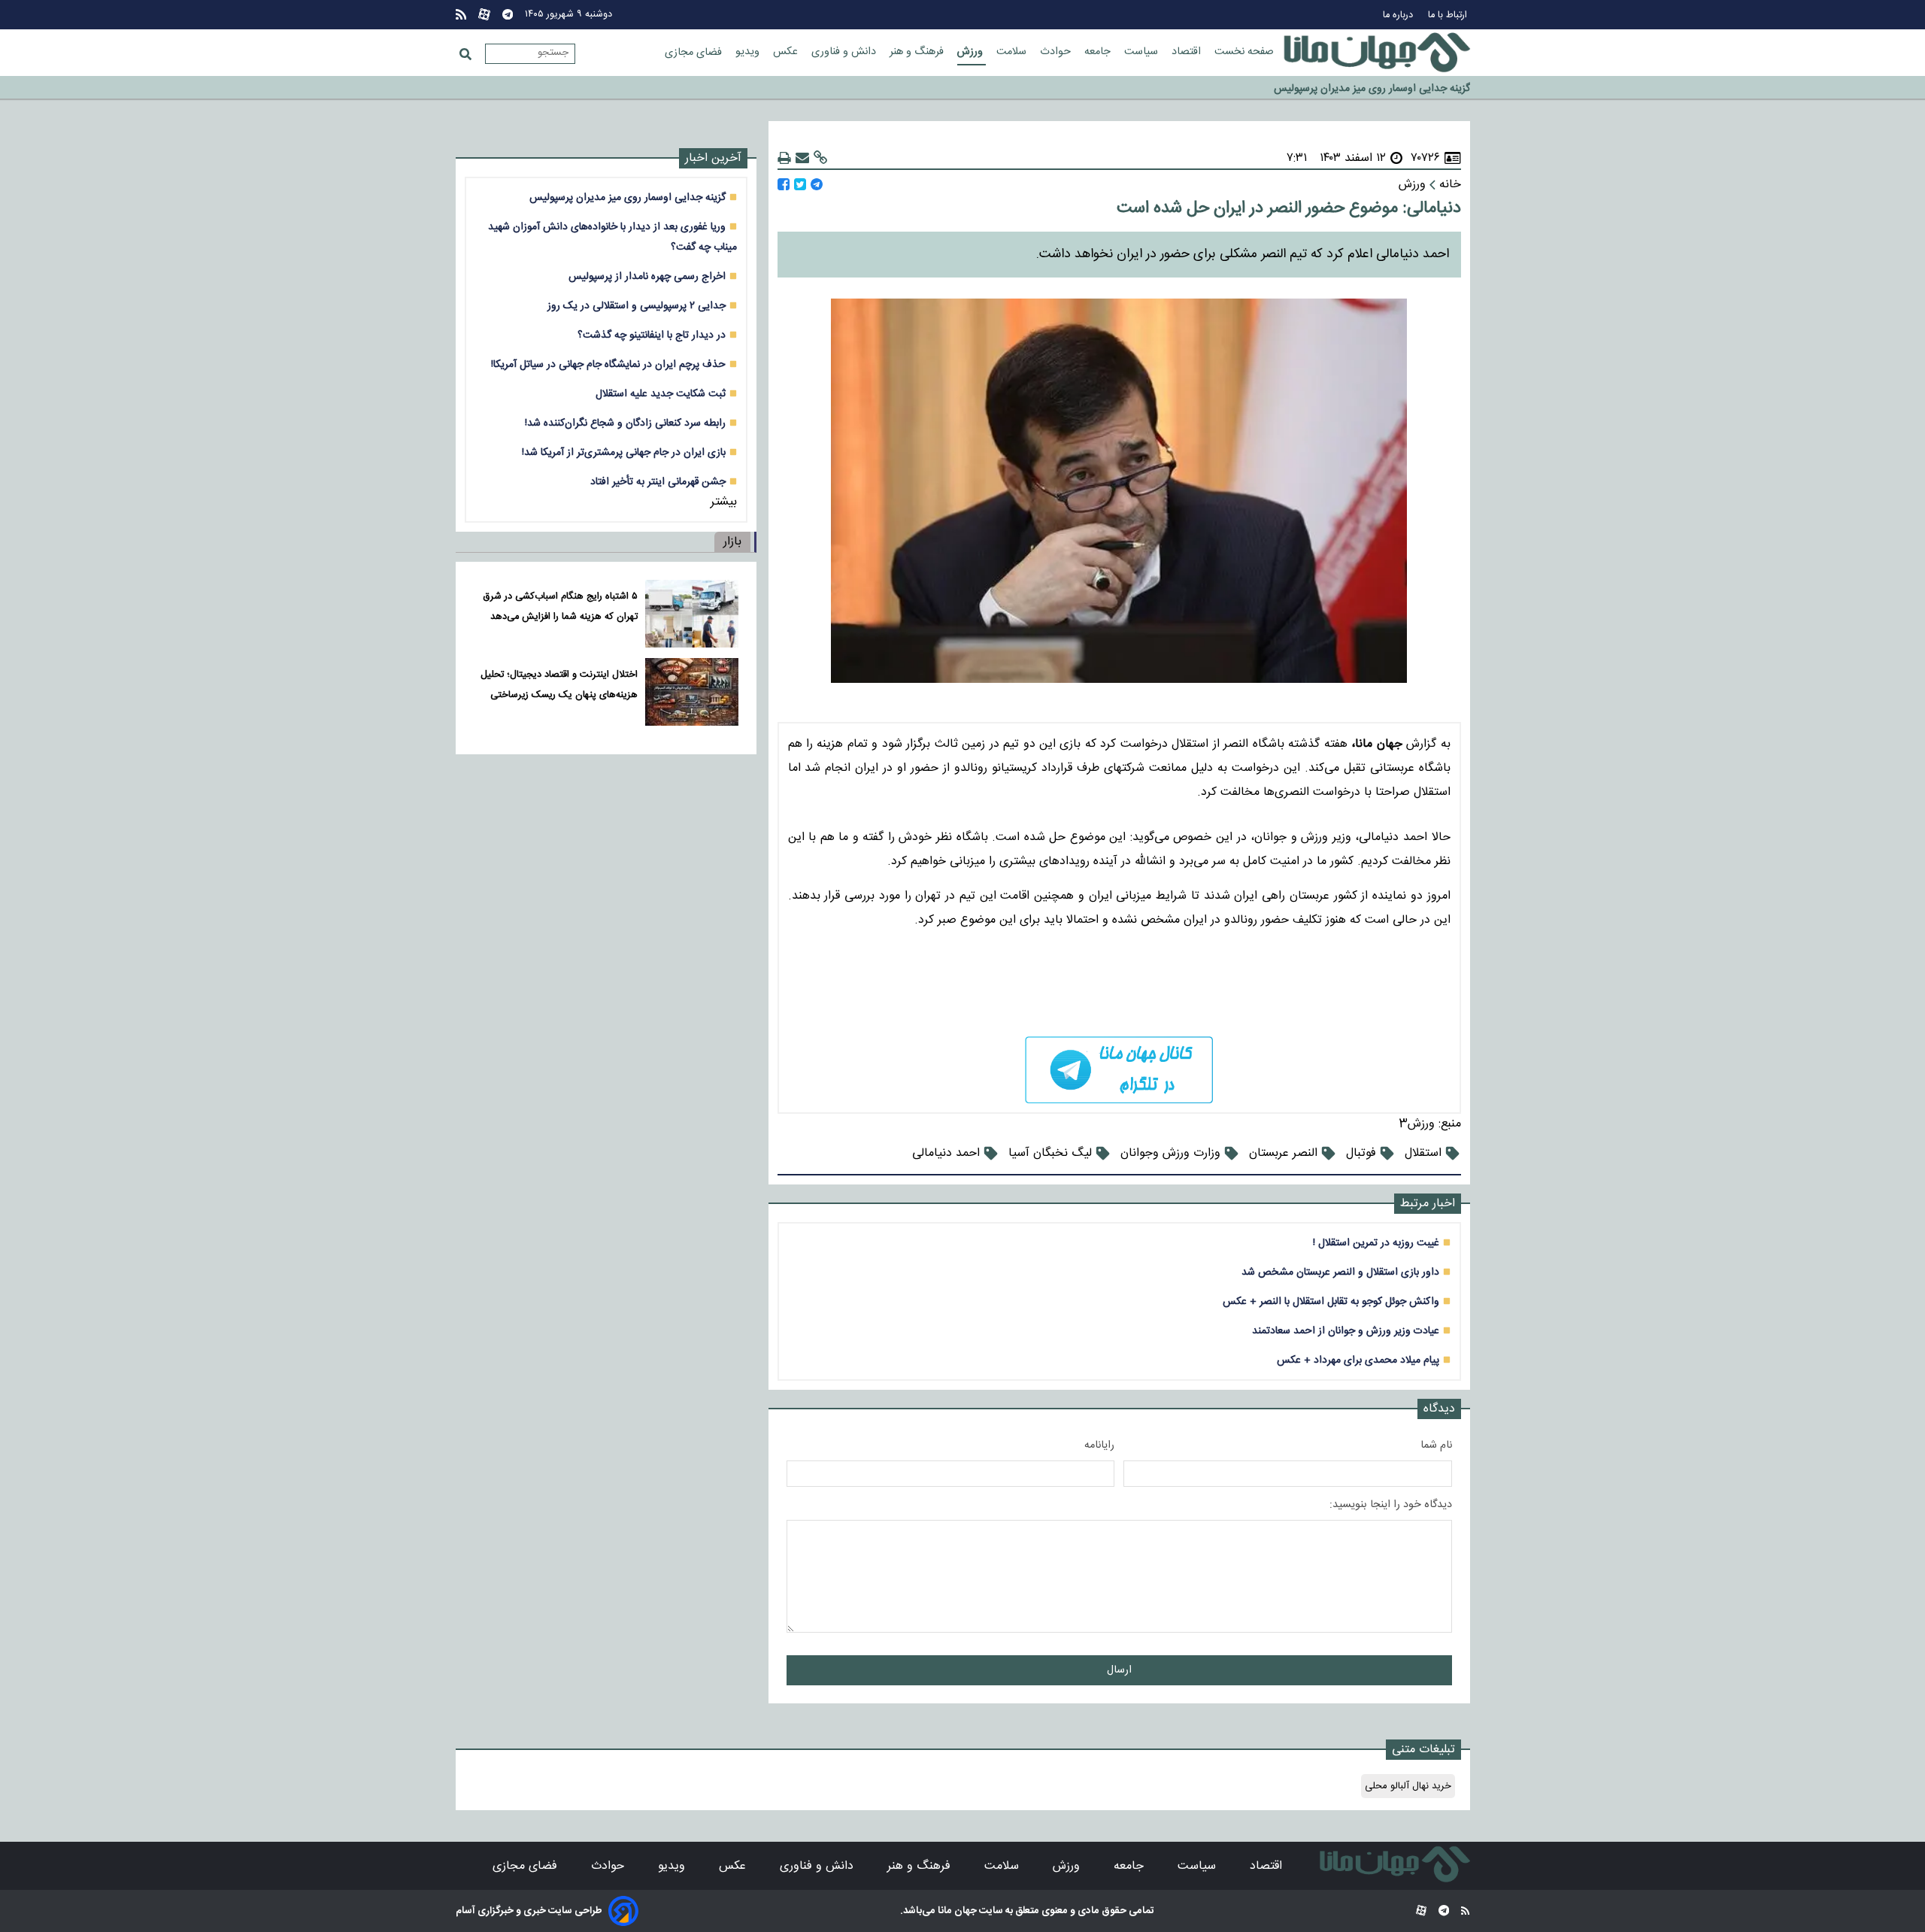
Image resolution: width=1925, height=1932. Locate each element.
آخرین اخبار (713, 158)
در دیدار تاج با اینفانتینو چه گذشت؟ (652, 335)
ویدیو (749, 52)
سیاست (1143, 52)
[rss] (461, 15)
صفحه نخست (1244, 52)
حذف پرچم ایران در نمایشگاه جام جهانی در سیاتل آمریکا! (608, 364)
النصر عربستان (1283, 1153)
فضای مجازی (695, 53)
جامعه (1099, 52)
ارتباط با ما (1449, 15)
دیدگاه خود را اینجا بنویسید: (1391, 1505)
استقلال (1423, 1153)
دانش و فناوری (845, 52)
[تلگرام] (508, 15)
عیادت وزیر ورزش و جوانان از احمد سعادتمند (1346, 1331)
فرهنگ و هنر (918, 52)
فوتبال (1361, 1153)
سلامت (1013, 52)
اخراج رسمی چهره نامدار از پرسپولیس (647, 276)
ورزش (972, 52)
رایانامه (1099, 1445)
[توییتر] (800, 185)
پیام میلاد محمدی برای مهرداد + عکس (1358, 1360)
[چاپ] (784, 158)
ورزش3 (1417, 1124)
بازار (732, 542)
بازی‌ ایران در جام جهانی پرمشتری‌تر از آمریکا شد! (624, 452)
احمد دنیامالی (946, 1153)
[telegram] (1119, 1070)
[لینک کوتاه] (820, 158)
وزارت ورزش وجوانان (1170, 1153)
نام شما (1436, 1445)
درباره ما (1399, 15)
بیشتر (724, 502)
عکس (787, 52)
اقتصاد (1188, 52)
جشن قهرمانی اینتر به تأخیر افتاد (658, 482)
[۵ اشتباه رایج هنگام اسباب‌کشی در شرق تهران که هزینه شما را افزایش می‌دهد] (691, 614)
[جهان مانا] (1377, 53)
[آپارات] (484, 15)
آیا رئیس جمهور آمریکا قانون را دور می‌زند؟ (1382, 88)
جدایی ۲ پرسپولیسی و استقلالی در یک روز (637, 306)
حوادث (1057, 52)
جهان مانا (956, 1911)
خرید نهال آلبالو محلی (1408, 1786)
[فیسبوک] (784, 185)
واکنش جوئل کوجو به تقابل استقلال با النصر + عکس (1331, 1301)
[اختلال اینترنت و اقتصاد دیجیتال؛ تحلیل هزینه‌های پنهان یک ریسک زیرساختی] (691, 692)
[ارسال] (802, 158)
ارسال (1119, 1670)
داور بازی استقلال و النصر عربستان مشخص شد (1340, 1272)
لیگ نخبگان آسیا (1050, 1153)
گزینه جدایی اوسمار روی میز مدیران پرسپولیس (628, 197)
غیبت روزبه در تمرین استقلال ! (1376, 1243)
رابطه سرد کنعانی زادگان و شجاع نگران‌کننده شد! (625, 423)
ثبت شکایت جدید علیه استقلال (661, 394)
